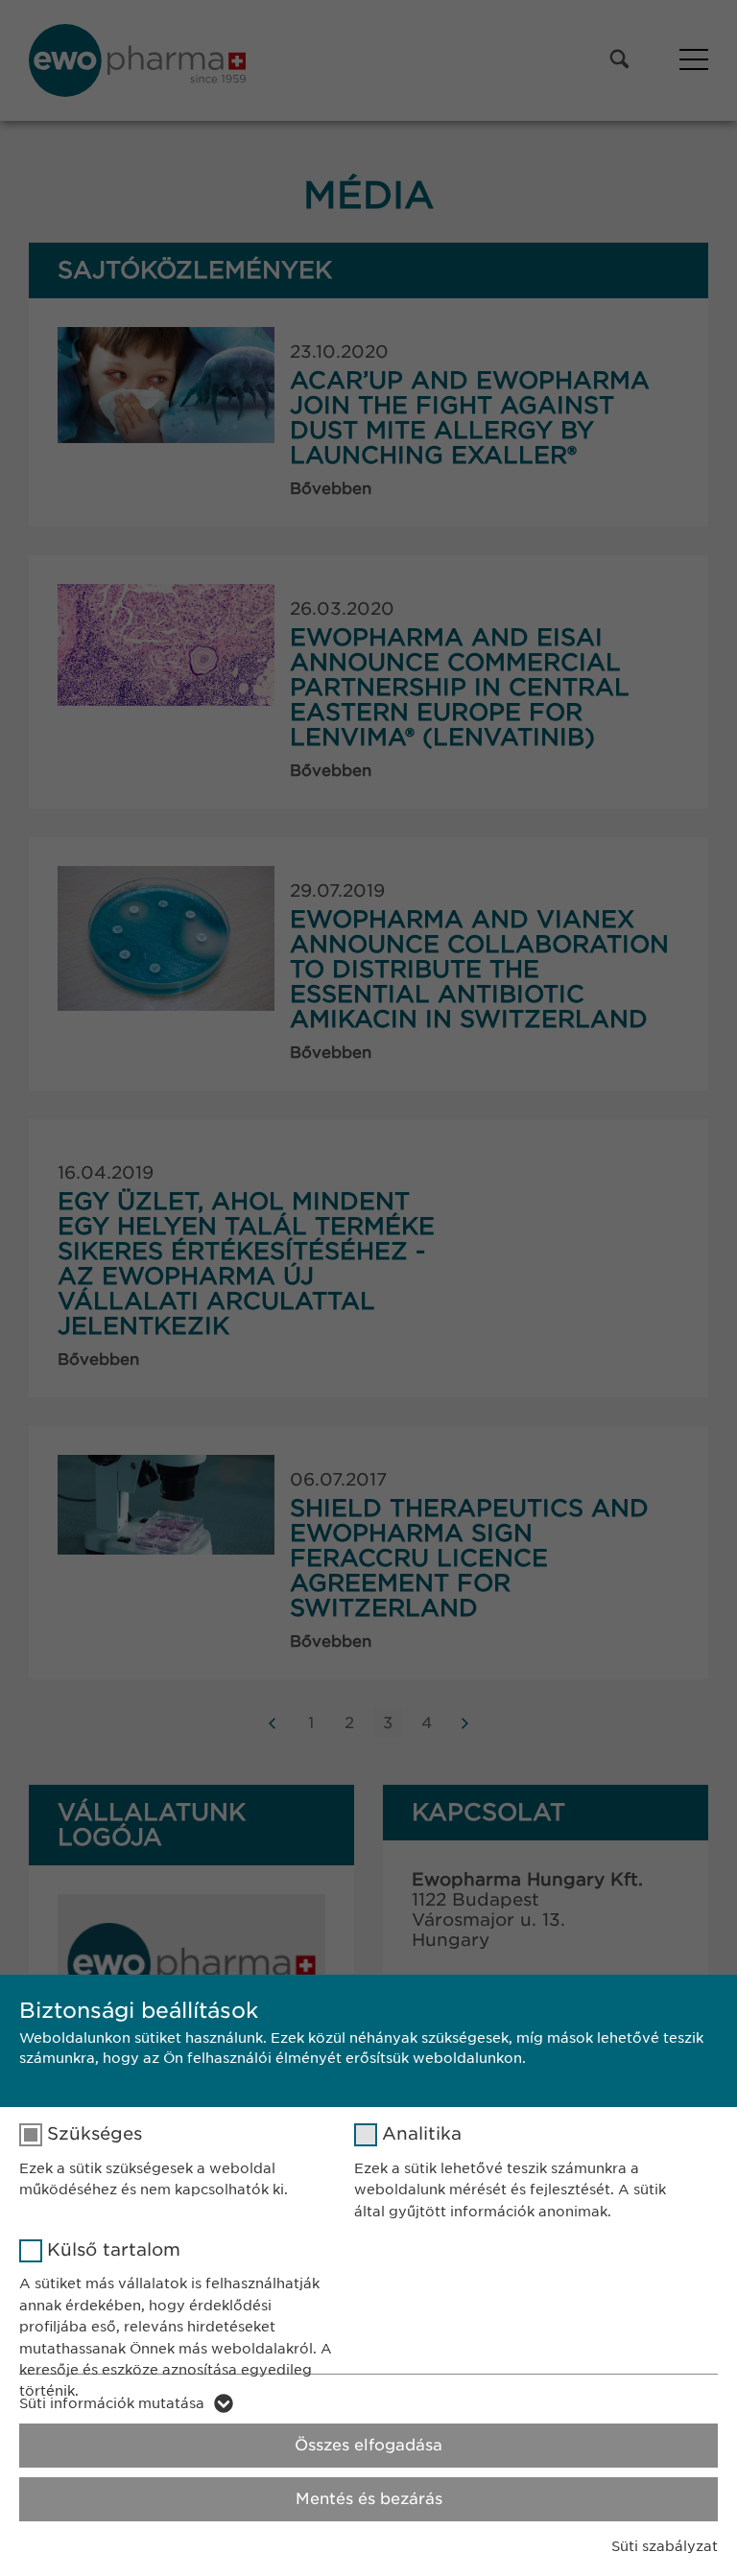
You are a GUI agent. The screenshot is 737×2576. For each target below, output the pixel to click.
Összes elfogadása (368, 2445)
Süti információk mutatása (112, 2403)
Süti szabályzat (665, 2546)
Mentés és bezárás (369, 2499)
